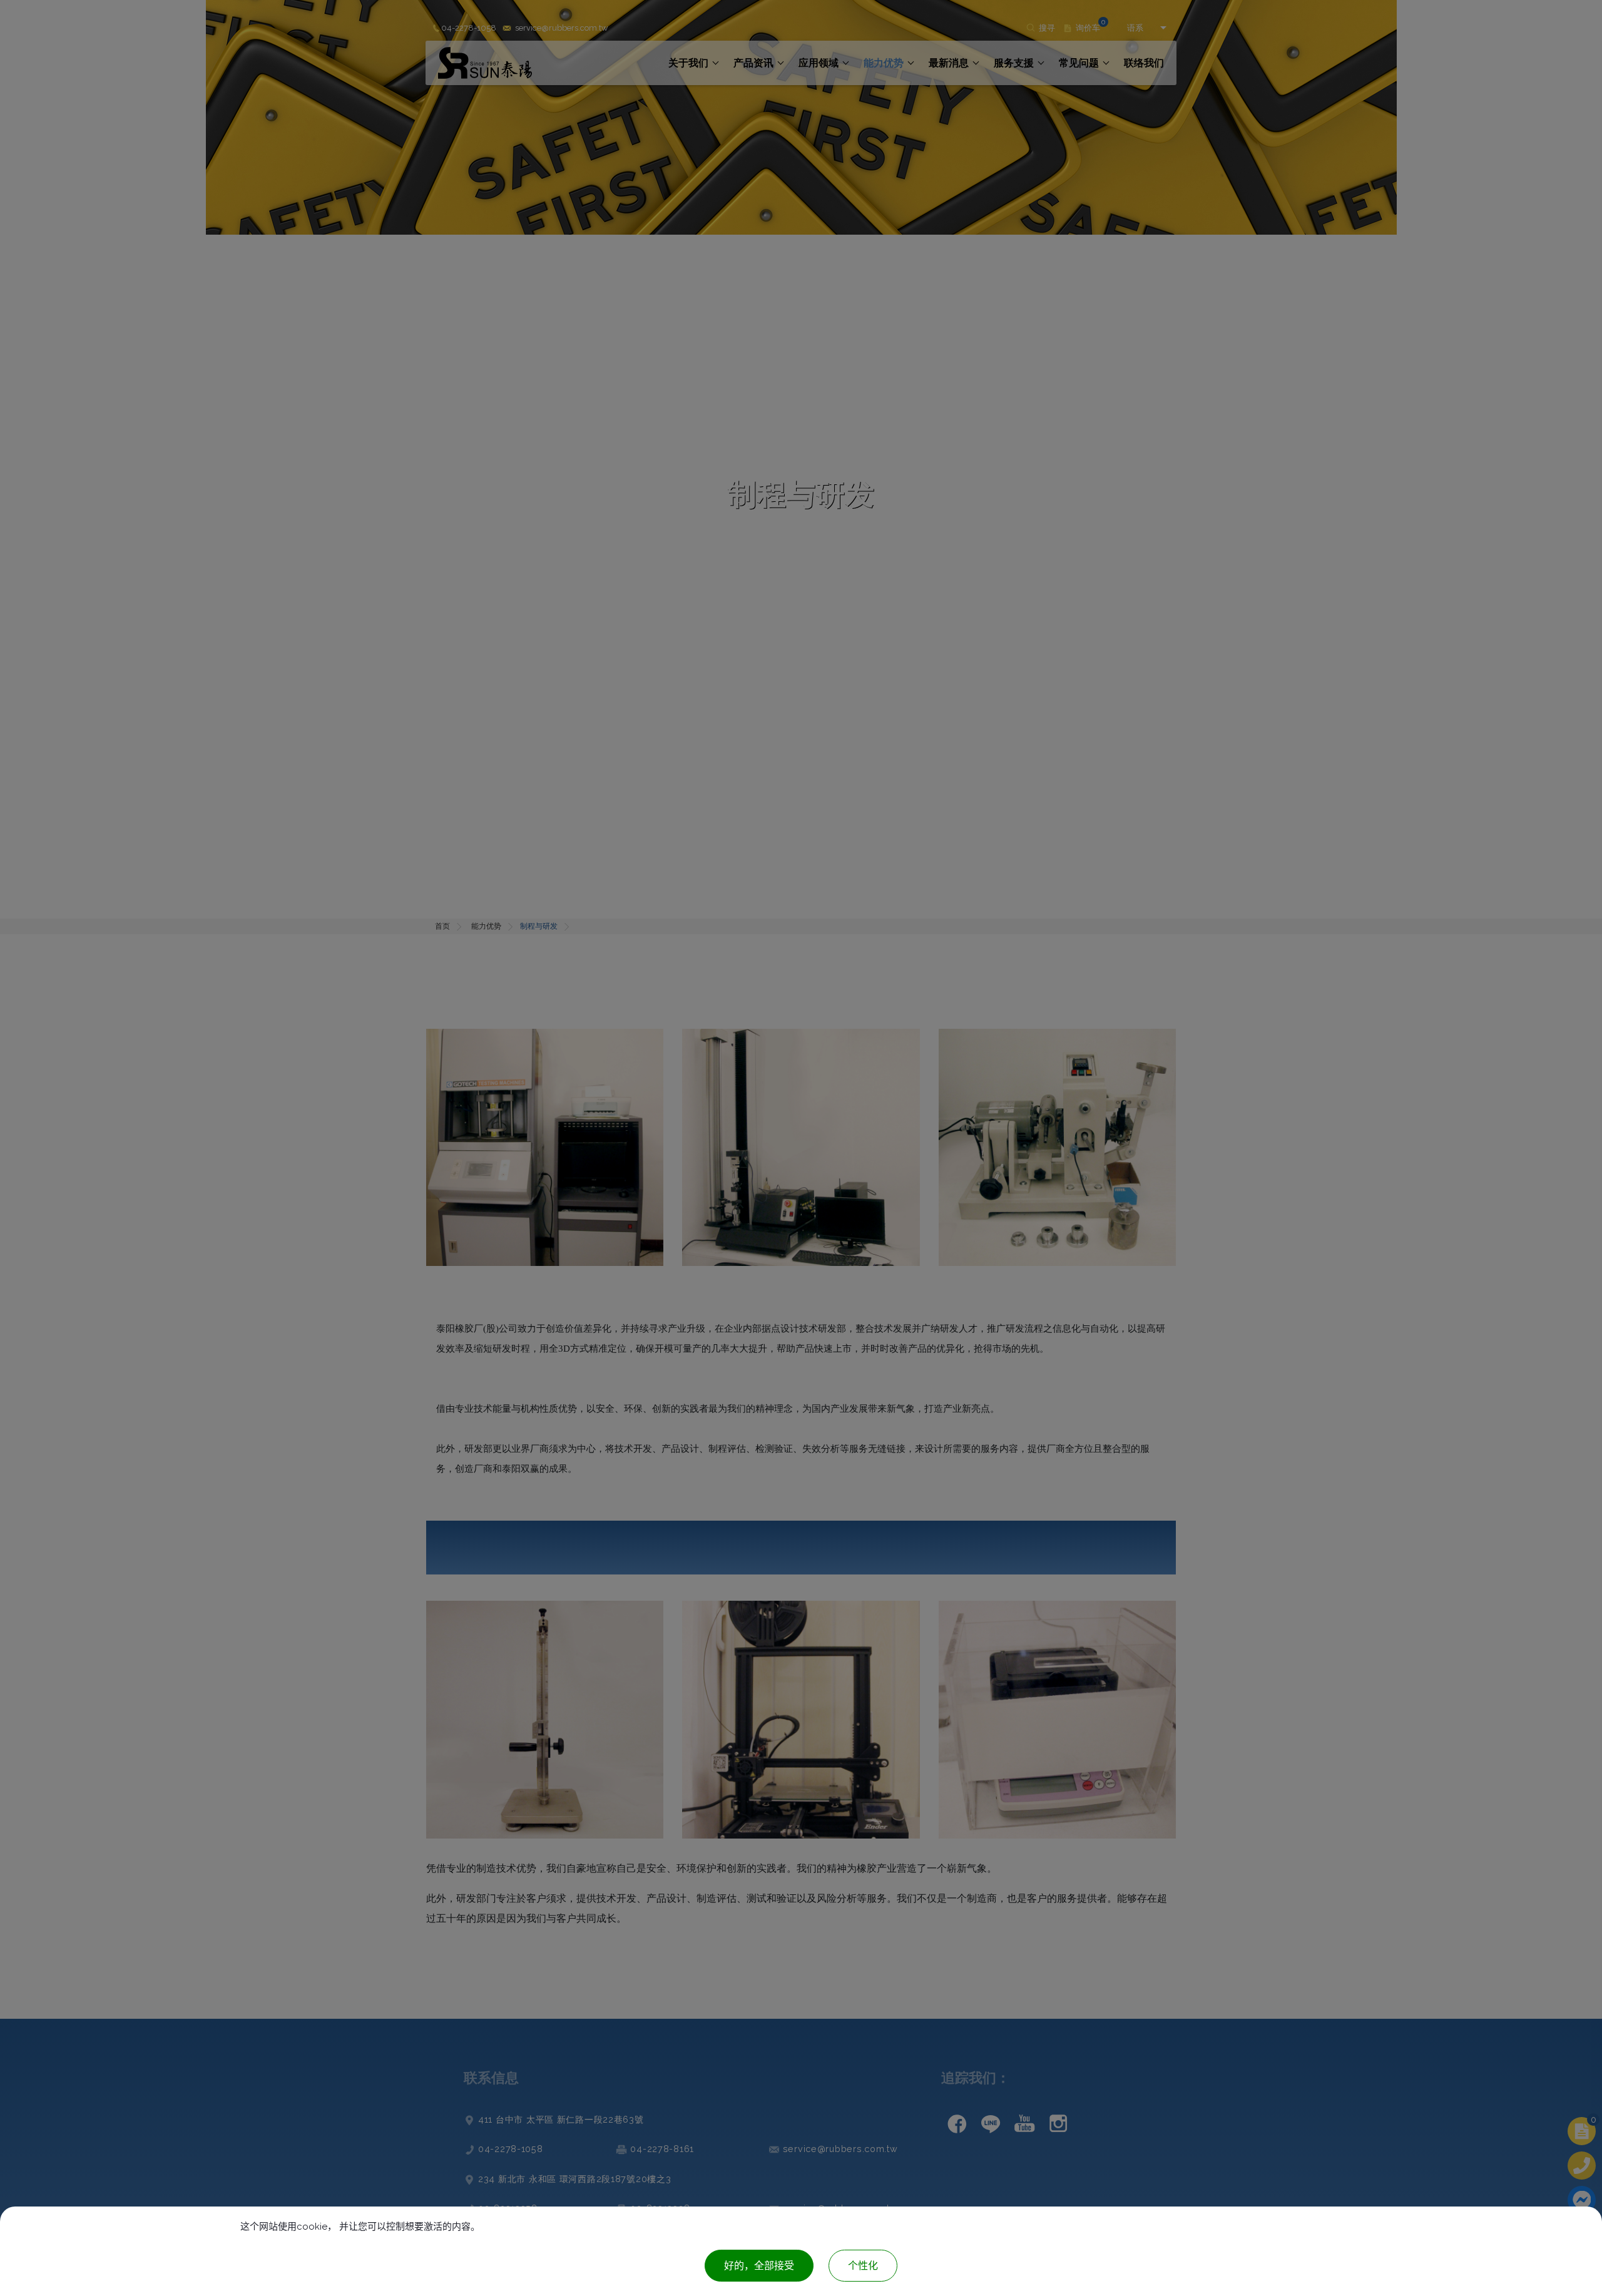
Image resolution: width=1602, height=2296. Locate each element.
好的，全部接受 (759, 2266)
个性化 (863, 2266)
